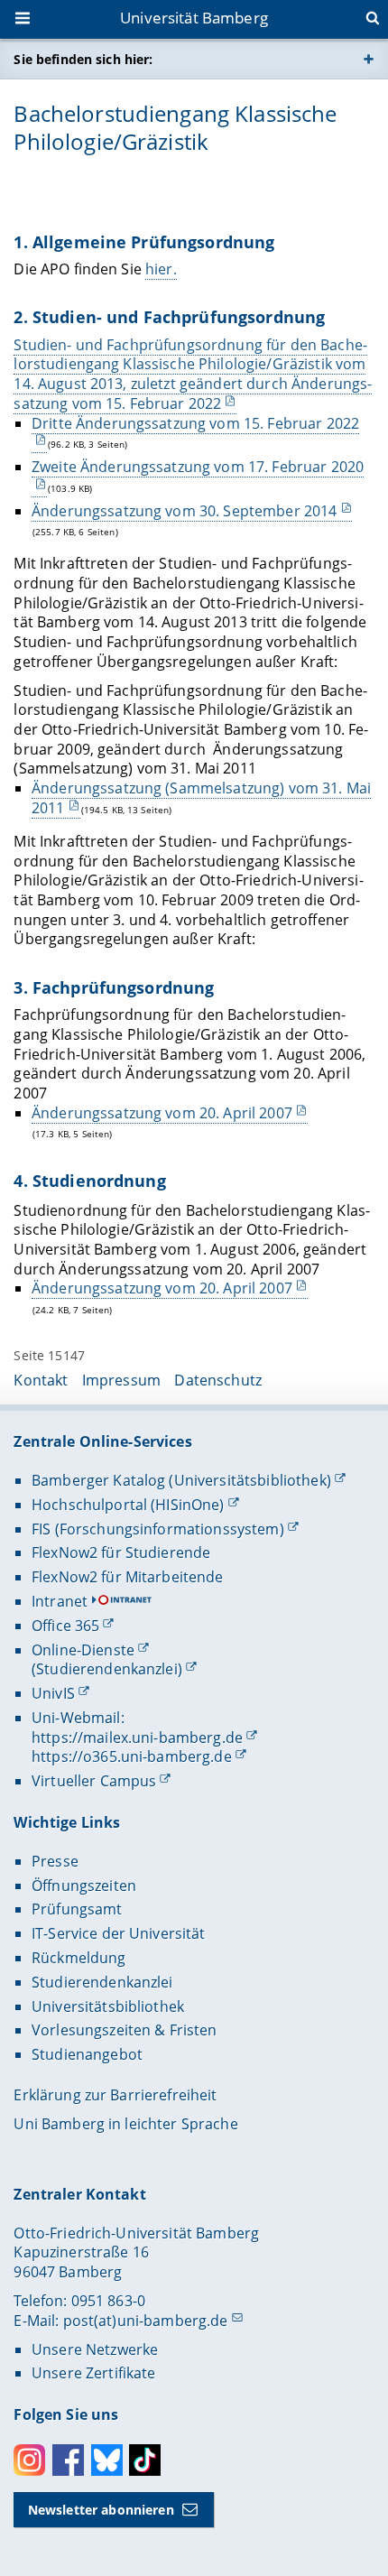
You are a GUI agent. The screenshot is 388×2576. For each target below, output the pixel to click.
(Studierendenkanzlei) (107, 1669)
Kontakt (41, 1380)
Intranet (60, 1601)
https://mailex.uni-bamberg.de (137, 1737)
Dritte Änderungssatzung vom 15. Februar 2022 (195, 423)
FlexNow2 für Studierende (121, 1552)
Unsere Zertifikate (94, 2373)
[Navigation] (24, 20)
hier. (161, 269)
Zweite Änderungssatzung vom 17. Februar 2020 (198, 467)
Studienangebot (87, 2054)
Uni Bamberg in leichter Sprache (125, 2124)
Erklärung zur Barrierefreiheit (115, 2095)
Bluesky (107, 2460)
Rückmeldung (79, 1958)
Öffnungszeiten (84, 1886)
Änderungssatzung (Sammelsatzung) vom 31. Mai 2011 (201, 798)
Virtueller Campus (94, 1781)
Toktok (145, 2460)
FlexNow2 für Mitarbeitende (128, 1577)
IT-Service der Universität (119, 1933)
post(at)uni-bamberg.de (146, 2321)
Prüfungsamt (77, 1909)
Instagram (29, 2460)
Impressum (121, 1380)
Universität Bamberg (194, 18)
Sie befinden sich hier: (83, 59)
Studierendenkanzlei (102, 1982)
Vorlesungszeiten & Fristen (125, 2030)
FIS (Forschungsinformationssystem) (158, 1529)
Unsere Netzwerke (95, 2349)
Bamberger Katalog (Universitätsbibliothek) (181, 1480)
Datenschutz (218, 1380)
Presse (55, 1861)
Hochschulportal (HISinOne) (128, 1505)
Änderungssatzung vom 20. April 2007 (162, 1113)
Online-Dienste (83, 1650)
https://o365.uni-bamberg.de (132, 1756)
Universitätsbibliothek (108, 2006)
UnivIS (53, 1693)
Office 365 (65, 1626)
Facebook (68, 2460)
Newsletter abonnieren (101, 2510)
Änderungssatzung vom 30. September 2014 (184, 511)
